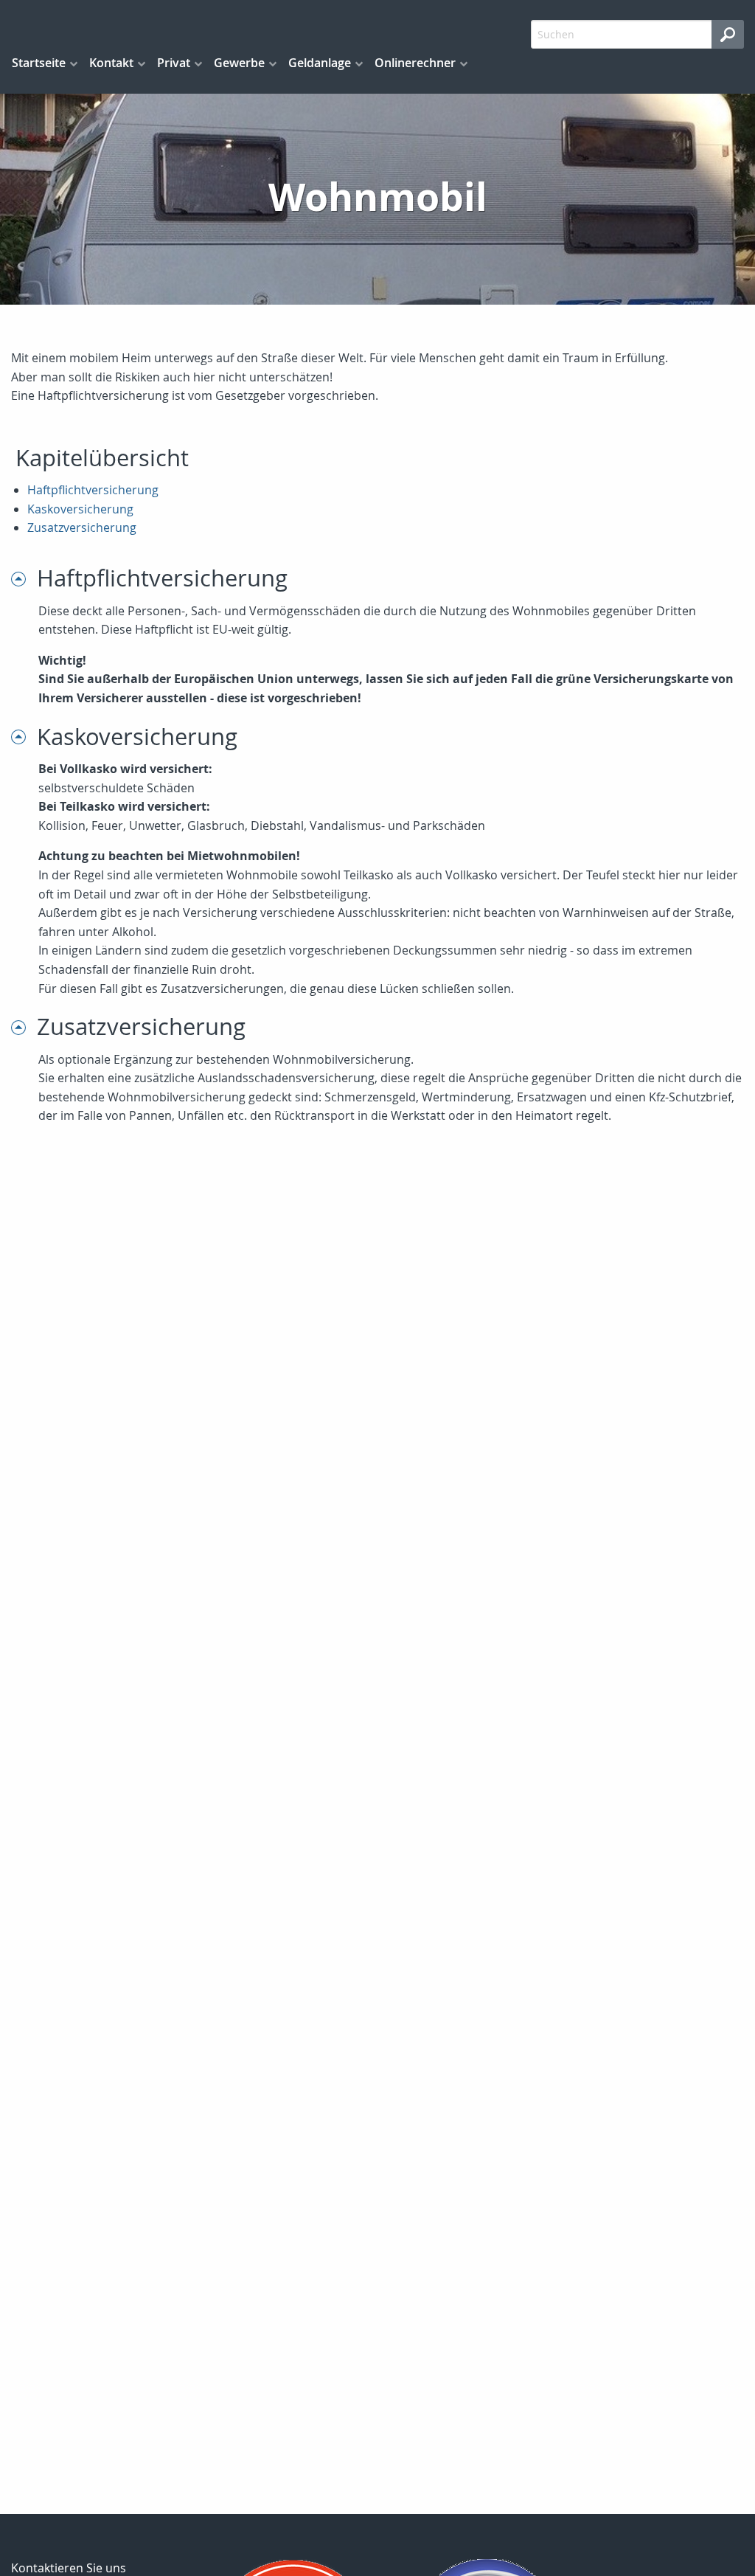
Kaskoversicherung (80, 509)
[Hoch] (24, 578)
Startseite (39, 63)
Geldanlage (320, 63)
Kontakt (111, 63)
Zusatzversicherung (82, 527)
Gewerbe (239, 63)
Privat (174, 63)
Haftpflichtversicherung (93, 490)
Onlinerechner (415, 63)
